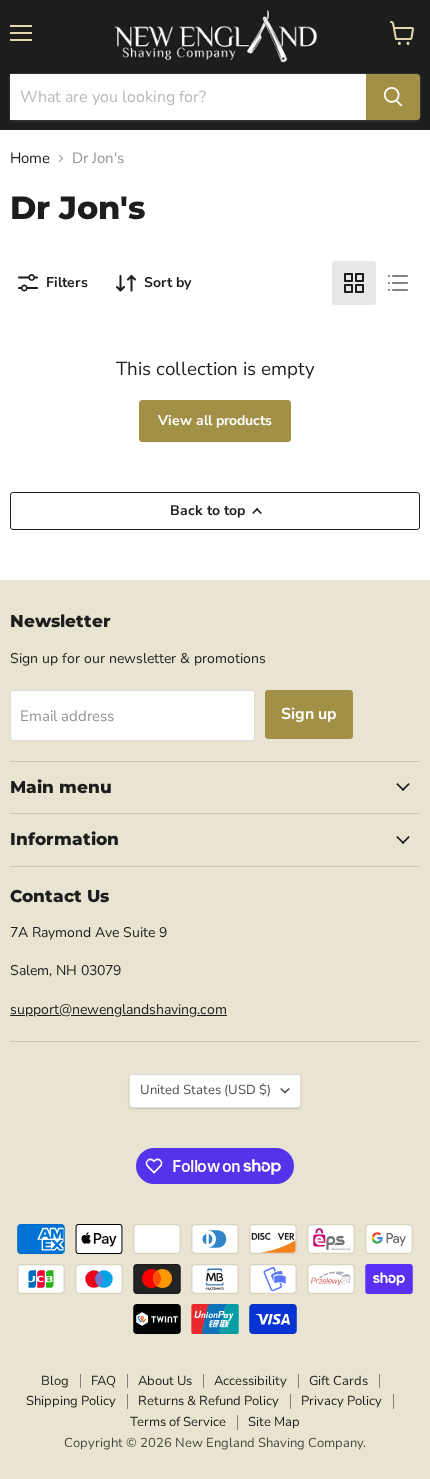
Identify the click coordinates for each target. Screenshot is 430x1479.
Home (30, 158)
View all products (215, 420)
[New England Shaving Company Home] (215, 37)
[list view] (398, 283)
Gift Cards (338, 1381)
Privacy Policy (341, 1401)
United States (205, 1090)
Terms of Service (178, 1422)
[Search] (393, 97)
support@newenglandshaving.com (118, 1009)
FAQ (103, 1381)
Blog (55, 1381)
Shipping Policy (71, 1401)
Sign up (309, 714)
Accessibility (250, 1381)
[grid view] (354, 283)
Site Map (274, 1422)
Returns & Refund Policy (208, 1401)
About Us (165, 1381)
